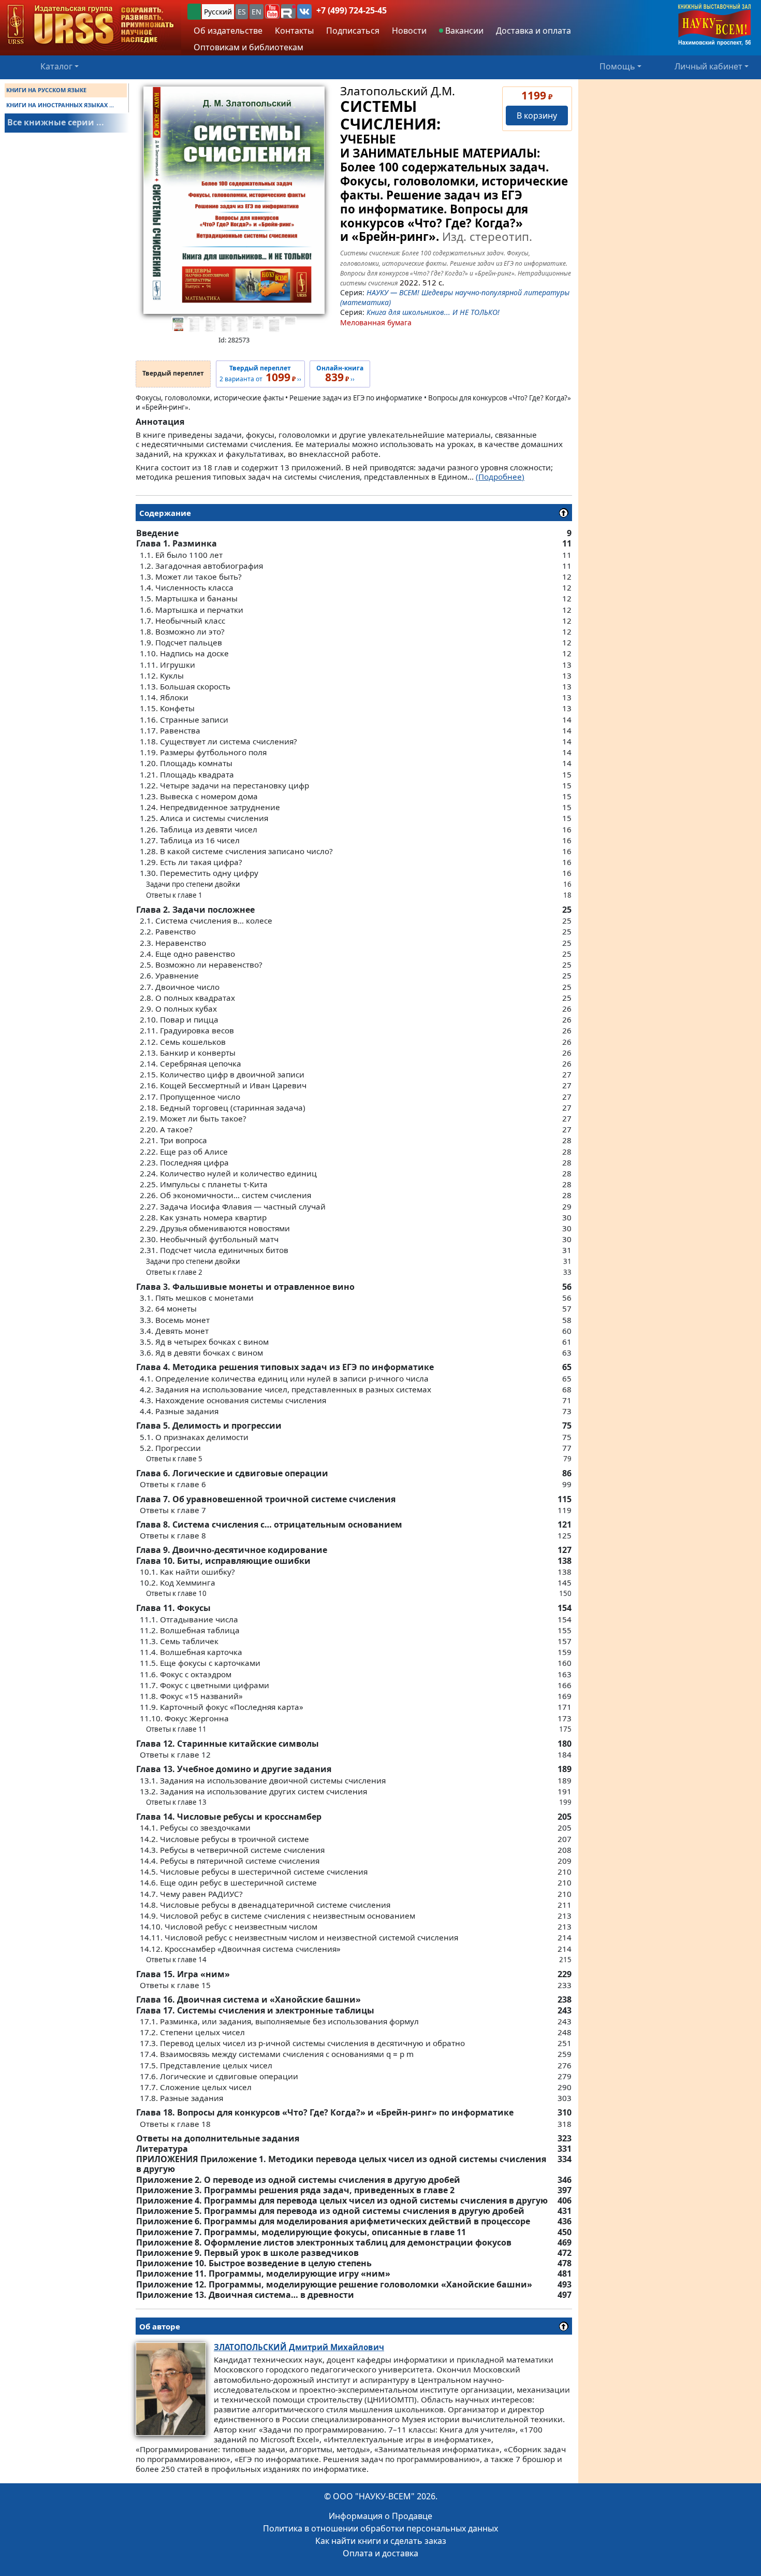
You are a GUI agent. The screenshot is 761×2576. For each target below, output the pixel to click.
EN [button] (257, 12)
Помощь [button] (617, 66)
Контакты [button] (294, 31)
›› (340, 374)
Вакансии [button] (463, 31)
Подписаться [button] (353, 31)
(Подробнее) (500, 477)
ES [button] (242, 12)
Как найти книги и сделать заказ (381, 2541)
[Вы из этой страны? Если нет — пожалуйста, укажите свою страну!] (194, 12)
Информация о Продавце (380, 2516)
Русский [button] (218, 12)
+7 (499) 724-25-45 (352, 10)
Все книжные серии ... (56, 122)
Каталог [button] (56, 66)
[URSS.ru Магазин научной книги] (91, 25)
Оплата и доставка (380, 2553)
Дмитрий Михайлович (299, 2347)
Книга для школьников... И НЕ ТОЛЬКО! (433, 312)
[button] (272, 11)
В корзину (537, 116)
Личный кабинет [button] (708, 66)
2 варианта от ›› (260, 374)
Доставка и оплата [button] (533, 31)
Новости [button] (409, 31)
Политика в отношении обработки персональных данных (380, 2528)
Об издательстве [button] (228, 31)
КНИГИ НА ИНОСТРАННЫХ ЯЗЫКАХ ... (60, 105)
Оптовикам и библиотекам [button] (248, 47)
